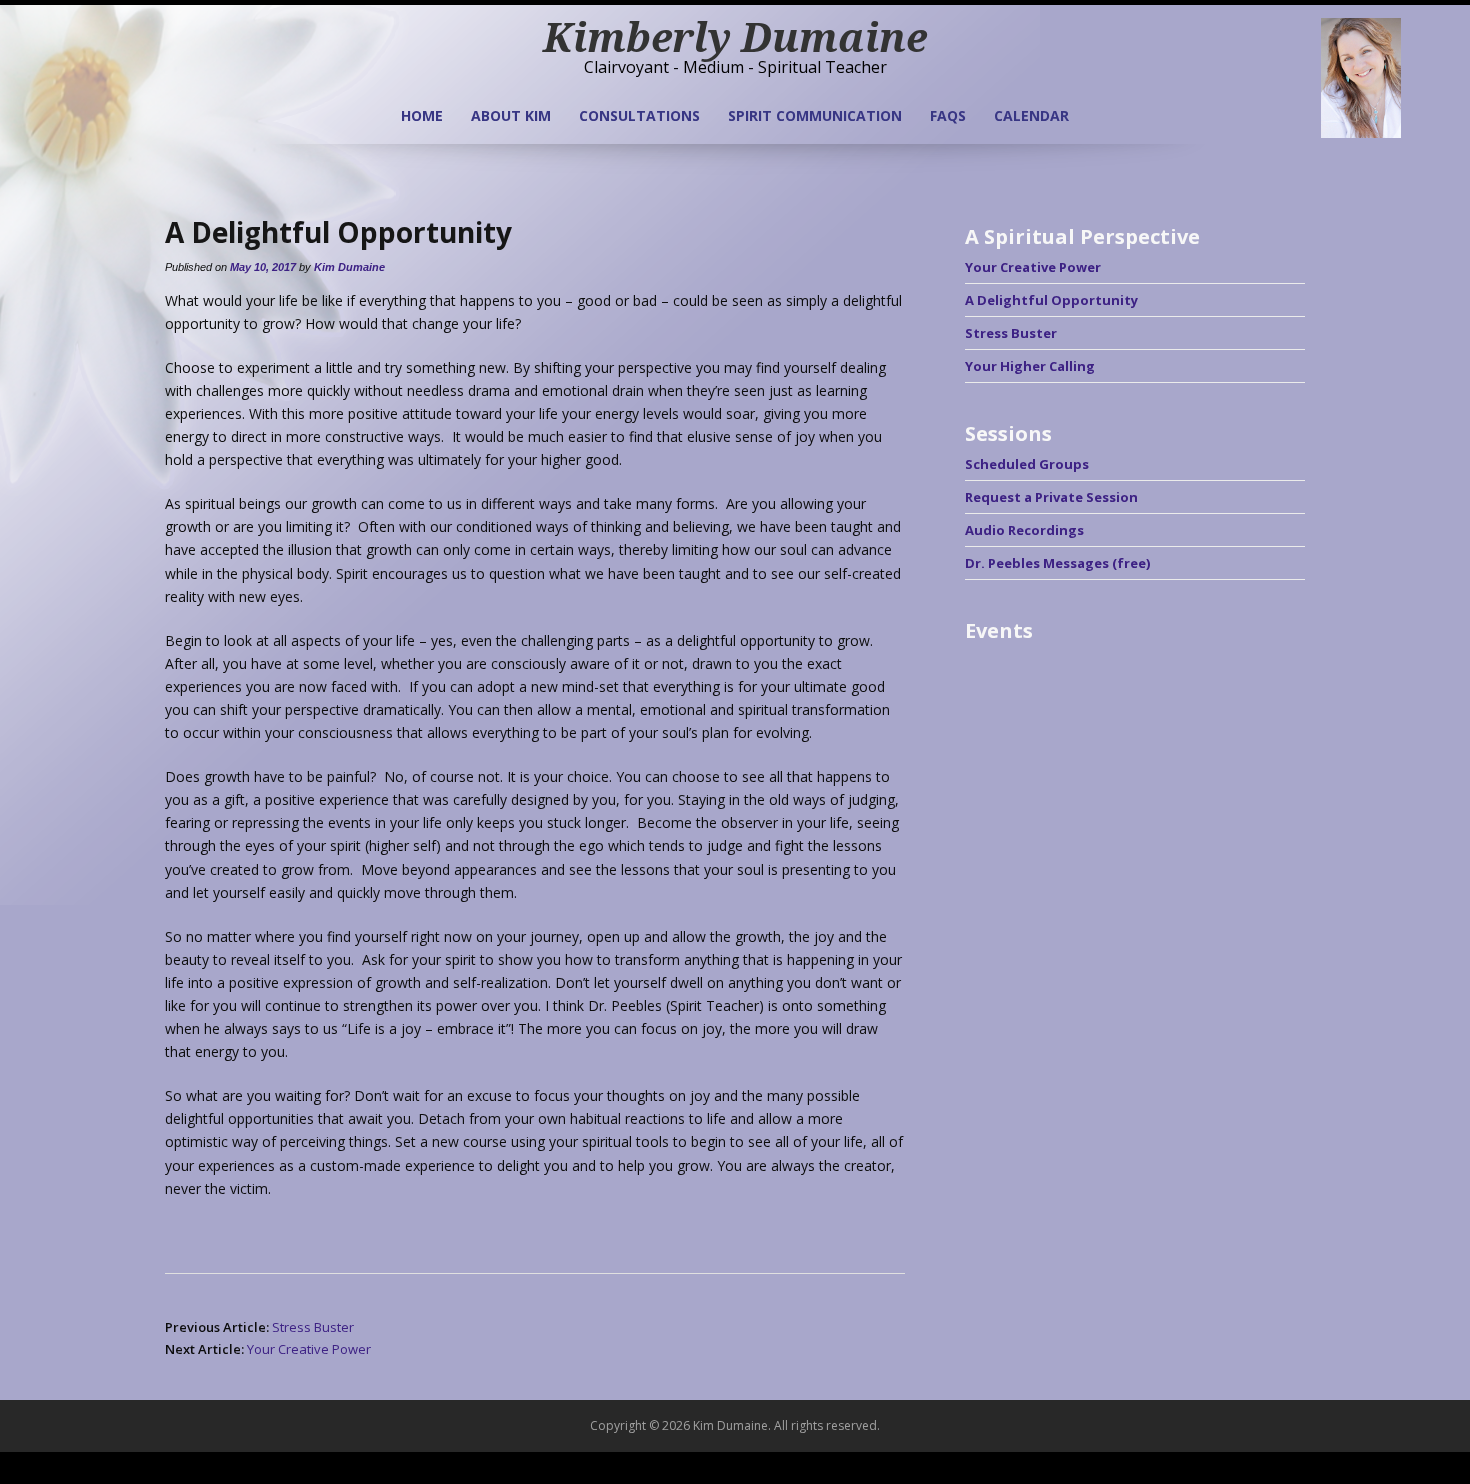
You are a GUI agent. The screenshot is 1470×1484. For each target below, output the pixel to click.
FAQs (948, 115)
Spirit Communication (815, 115)
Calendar (1031, 115)
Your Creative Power (309, 1349)
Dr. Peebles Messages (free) (1057, 563)
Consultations (639, 115)
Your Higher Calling (1030, 366)
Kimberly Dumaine (735, 36)
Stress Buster (313, 1327)
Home (422, 115)
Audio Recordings (1024, 530)
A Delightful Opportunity (1051, 300)
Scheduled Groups (1027, 464)
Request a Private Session (1051, 497)
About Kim (511, 115)
